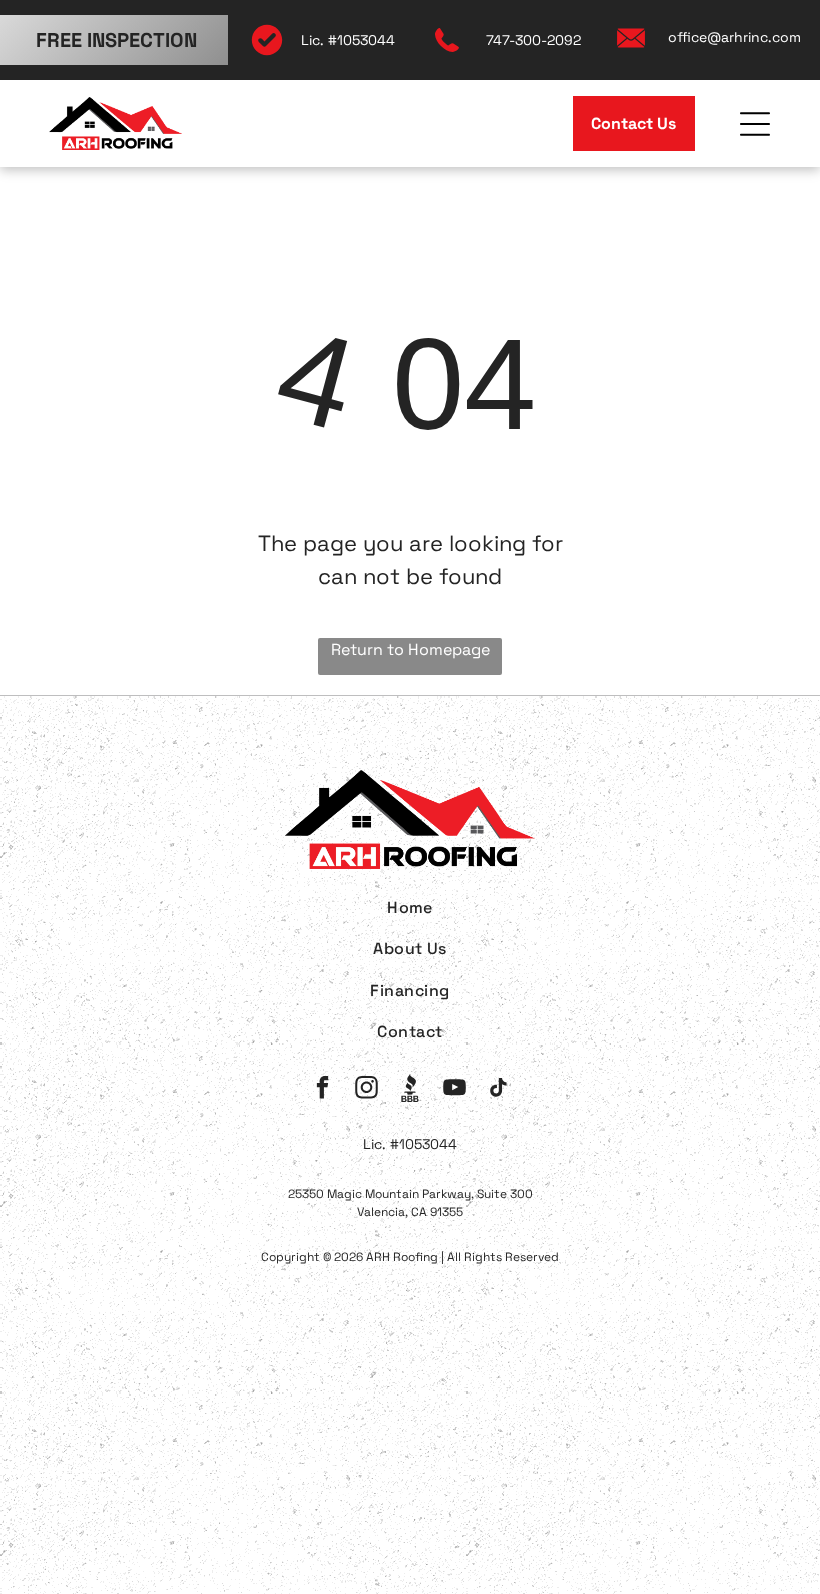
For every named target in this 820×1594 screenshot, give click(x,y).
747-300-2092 (533, 40)
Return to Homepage (410, 649)
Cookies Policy (212, 1467)
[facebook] (322, 1090)
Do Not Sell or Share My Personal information (452, 1467)
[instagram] (366, 1090)
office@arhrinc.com (734, 37)
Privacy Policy (89, 1467)
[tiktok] (498, 1090)
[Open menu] (755, 124)
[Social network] (410, 1090)
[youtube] (454, 1090)
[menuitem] (410, 907)
